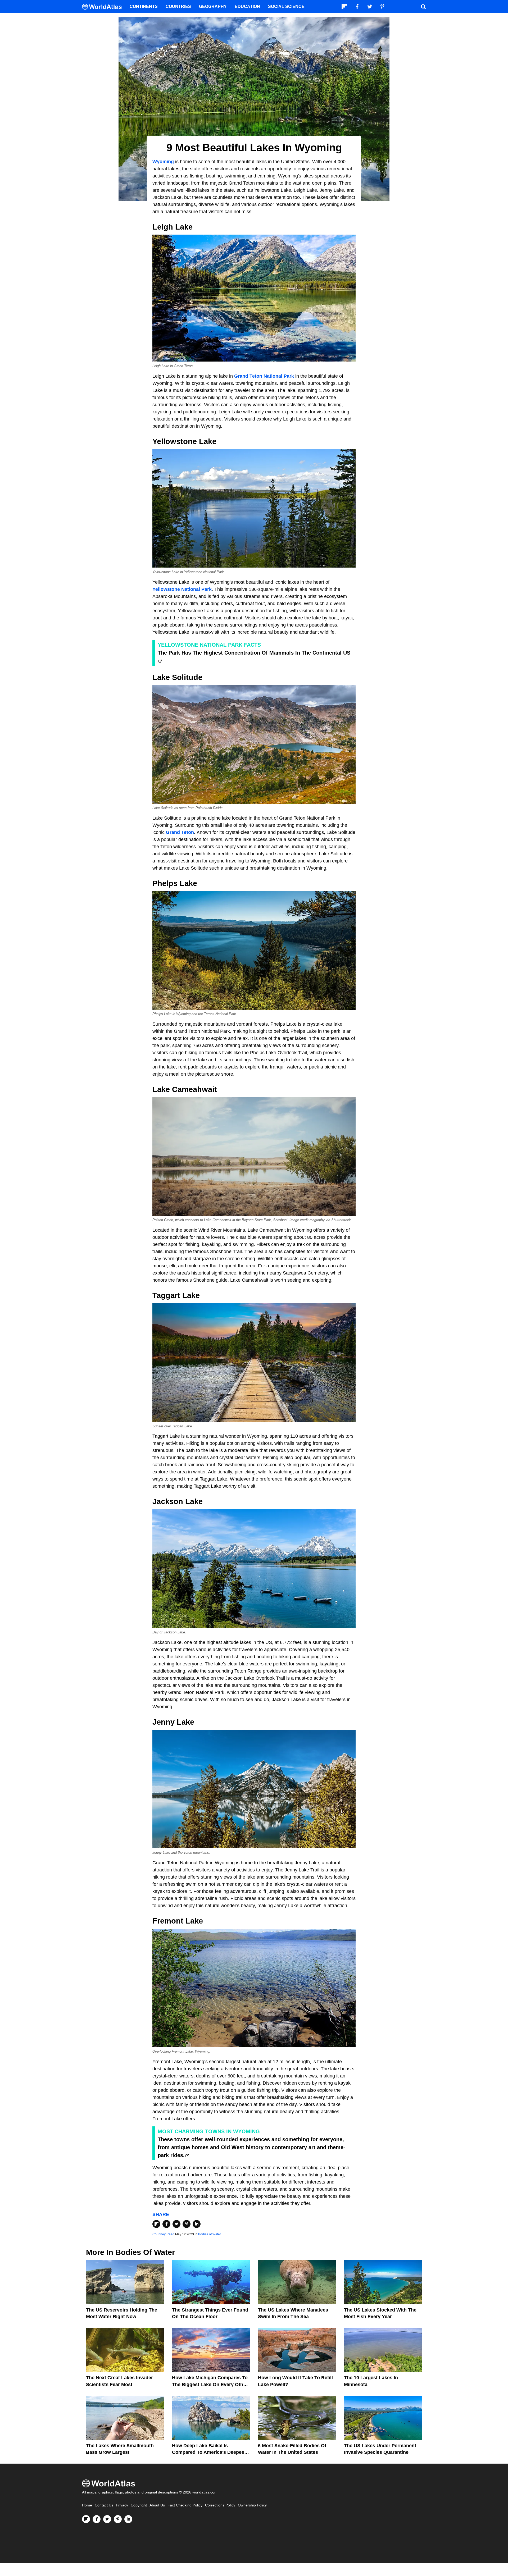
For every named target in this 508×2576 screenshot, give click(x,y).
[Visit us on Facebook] (97, 2519)
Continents (144, 6)
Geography (213, 6)
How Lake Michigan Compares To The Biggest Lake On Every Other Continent (210, 2384)
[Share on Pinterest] (187, 2224)
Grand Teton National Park (264, 376)
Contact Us (104, 2505)
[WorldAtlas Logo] (104, 7)
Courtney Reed (163, 2234)
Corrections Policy (220, 2505)
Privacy (122, 2505)
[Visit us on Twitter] (107, 2519)
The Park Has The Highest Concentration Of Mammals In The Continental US (254, 653)
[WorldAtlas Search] (423, 7)
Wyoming (163, 162)
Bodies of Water (210, 2234)
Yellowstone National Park (182, 589)
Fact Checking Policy (185, 2505)
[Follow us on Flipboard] (86, 2519)
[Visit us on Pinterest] (118, 2519)
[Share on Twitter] (176, 2224)
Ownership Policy (252, 2505)
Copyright (139, 2505)
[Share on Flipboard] (156, 2224)
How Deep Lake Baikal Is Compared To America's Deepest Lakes (209, 2452)
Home (87, 2505)
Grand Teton (180, 832)
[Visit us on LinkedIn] (128, 2519)
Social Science (286, 6)
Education (247, 6)
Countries (178, 6)
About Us (157, 2505)
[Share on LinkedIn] (197, 2224)
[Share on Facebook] (166, 2224)
